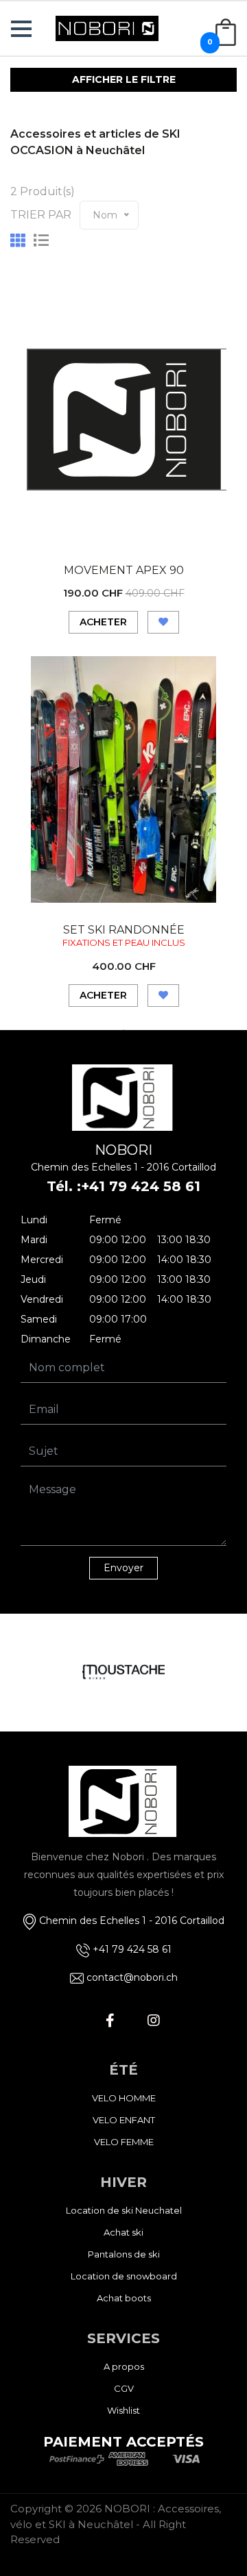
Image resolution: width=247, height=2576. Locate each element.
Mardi (34, 1240)
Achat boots (124, 2298)
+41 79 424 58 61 (141, 1186)
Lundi (34, 1220)
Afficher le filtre (124, 79)
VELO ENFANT (124, 2120)
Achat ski (123, 2232)
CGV (124, 2388)
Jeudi (33, 1279)
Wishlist (123, 2410)
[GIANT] (124, 1673)
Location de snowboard (124, 2276)
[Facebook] (110, 2021)
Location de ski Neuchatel (124, 2210)
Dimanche (46, 1339)
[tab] (18, 241)
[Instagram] (154, 2021)
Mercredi (42, 1260)
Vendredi (42, 1299)
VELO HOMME (124, 2098)
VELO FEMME (124, 2142)
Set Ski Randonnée (124, 930)
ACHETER (103, 622)
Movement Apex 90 (124, 570)
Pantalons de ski (124, 2254)
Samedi (39, 1319)
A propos (124, 2366)
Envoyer (123, 1568)
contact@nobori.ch (132, 1977)
